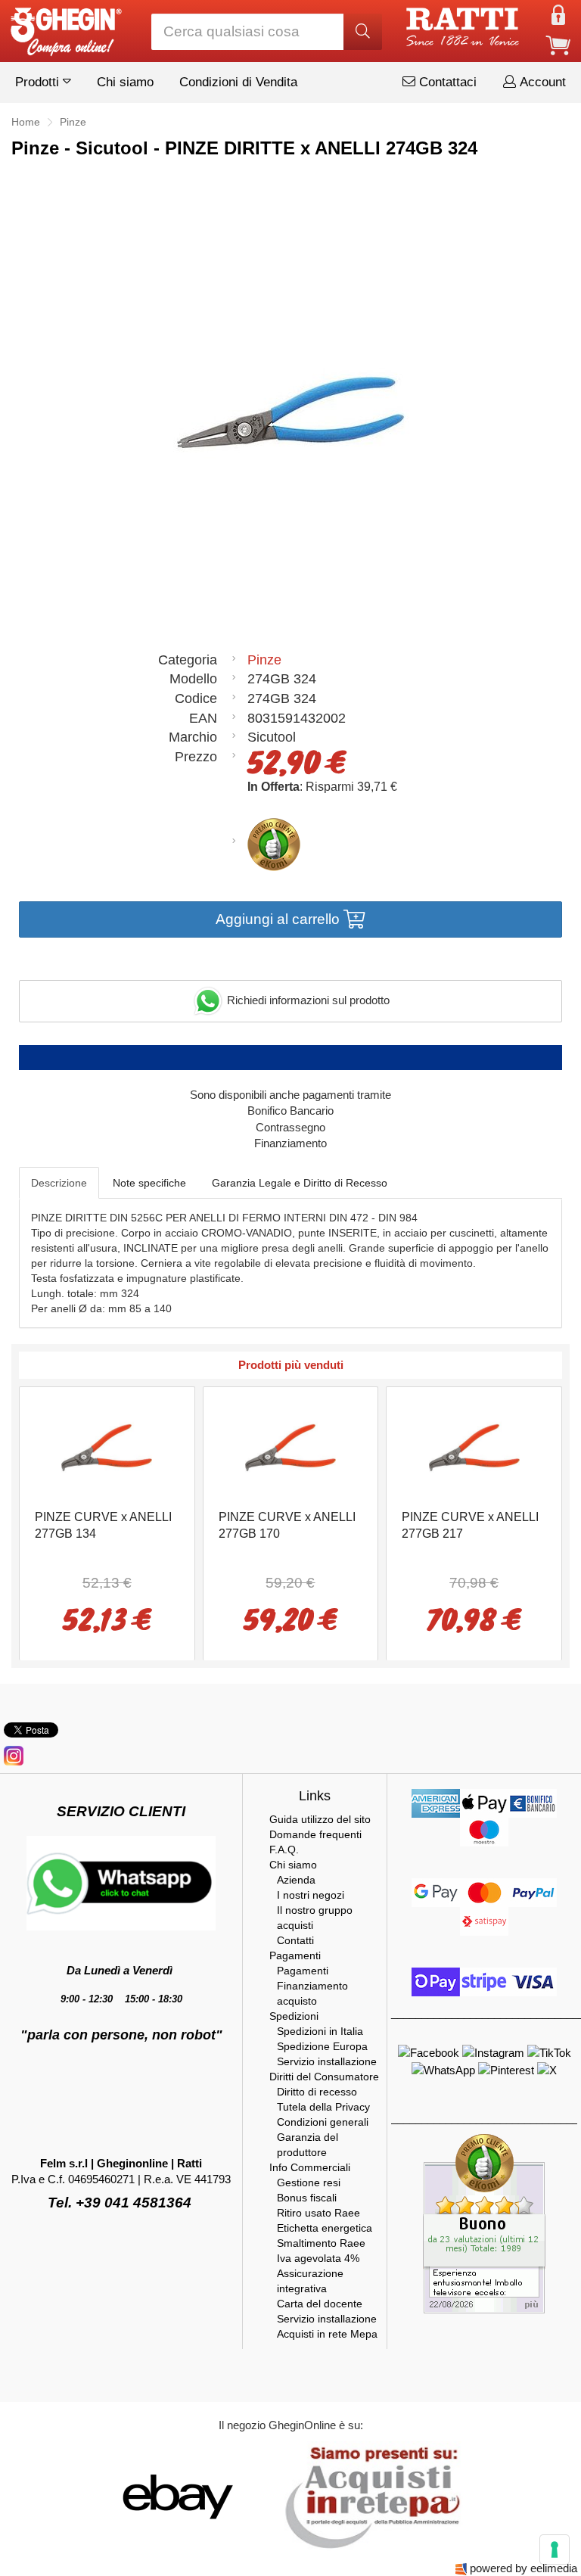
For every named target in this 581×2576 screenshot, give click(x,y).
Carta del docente (320, 2304)
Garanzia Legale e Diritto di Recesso (300, 1183)
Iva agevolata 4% (318, 2258)
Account (541, 82)
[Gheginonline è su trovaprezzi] (269, 2496)
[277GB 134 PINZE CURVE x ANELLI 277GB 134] (107, 1447)
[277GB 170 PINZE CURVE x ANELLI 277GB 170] (290, 1447)
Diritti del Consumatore (324, 2077)
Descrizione (59, 1183)
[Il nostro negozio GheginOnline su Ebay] (176, 2496)
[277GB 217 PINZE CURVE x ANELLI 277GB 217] (474, 1447)
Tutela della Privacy (323, 2107)
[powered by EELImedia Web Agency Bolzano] (461, 2568)
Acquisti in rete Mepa (327, 2334)
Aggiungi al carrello (280, 919)
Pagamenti (295, 1955)
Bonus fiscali (307, 2198)
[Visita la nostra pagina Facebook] (430, 2052)
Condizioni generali (323, 2122)
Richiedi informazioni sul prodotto (307, 1000)
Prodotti (39, 82)
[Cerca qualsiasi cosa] (363, 32)
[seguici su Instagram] (14, 1755)
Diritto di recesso (317, 2092)
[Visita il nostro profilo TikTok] (549, 2052)
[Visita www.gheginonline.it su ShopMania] (117, 2496)
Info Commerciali (310, 2167)
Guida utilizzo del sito (320, 1819)
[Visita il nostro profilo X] (547, 2069)
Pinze (264, 660)
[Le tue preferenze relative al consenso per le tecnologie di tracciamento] (555, 2550)
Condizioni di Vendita (238, 82)
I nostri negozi (311, 1895)
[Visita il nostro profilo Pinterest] (508, 2069)
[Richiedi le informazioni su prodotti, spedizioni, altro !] (121, 1882)
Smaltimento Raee (321, 2243)
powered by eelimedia (524, 2568)
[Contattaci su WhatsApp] (445, 2069)
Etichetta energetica (325, 2228)
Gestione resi (309, 2182)
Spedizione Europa (322, 2046)
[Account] (558, 14)
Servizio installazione (327, 2061)
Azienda (296, 1880)
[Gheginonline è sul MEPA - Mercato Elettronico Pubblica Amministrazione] (368, 2496)
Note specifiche (149, 1183)
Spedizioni (294, 2016)
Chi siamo (125, 82)
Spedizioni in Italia (320, 2031)
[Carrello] (558, 44)
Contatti (295, 1940)
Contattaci (446, 82)
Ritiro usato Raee (318, 2213)
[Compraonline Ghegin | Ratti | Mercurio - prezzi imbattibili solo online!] (65, 28)
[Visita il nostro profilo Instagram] (495, 2052)
